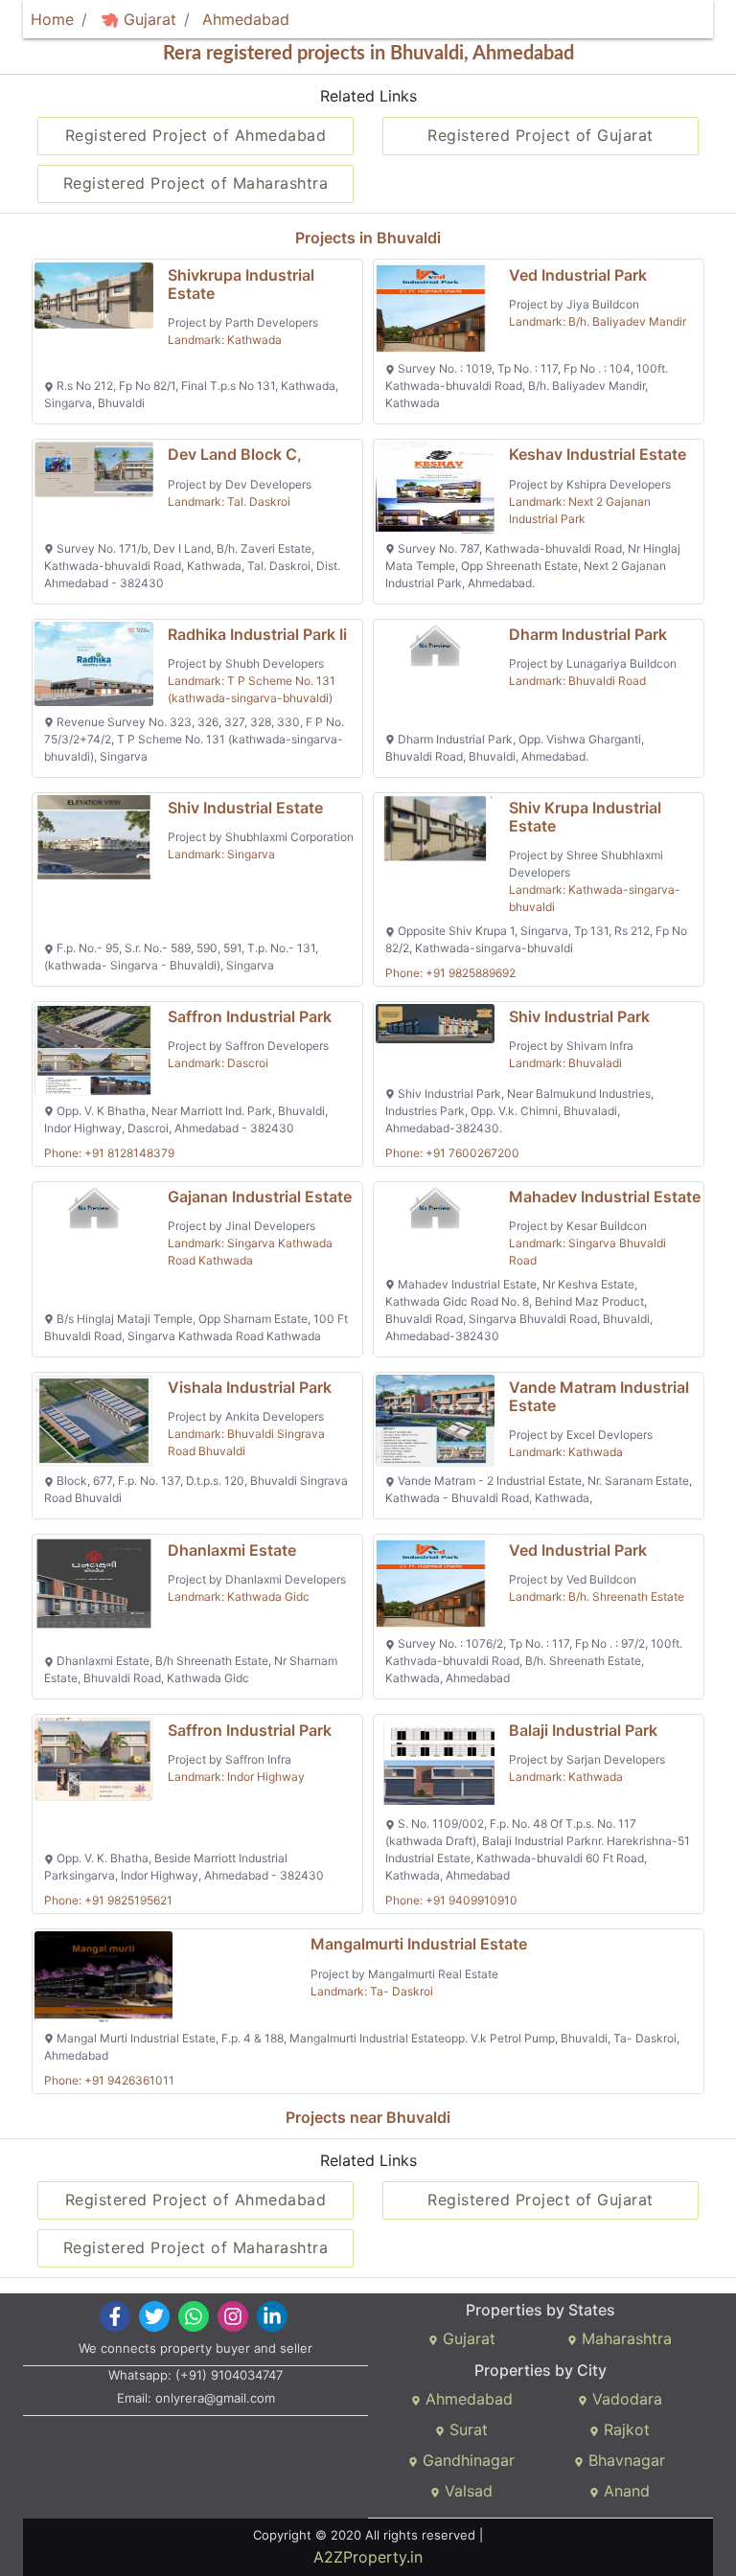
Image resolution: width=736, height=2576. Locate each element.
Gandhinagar (466, 2460)
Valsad (466, 2491)
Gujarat (148, 19)
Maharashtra (624, 2338)
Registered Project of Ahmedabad (196, 135)
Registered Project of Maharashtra (196, 183)
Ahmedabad (246, 19)
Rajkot (624, 2429)
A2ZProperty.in (368, 2557)
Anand (624, 2491)
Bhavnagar (624, 2460)
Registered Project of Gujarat (540, 135)
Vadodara (625, 2399)
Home (52, 19)
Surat (466, 2429)
